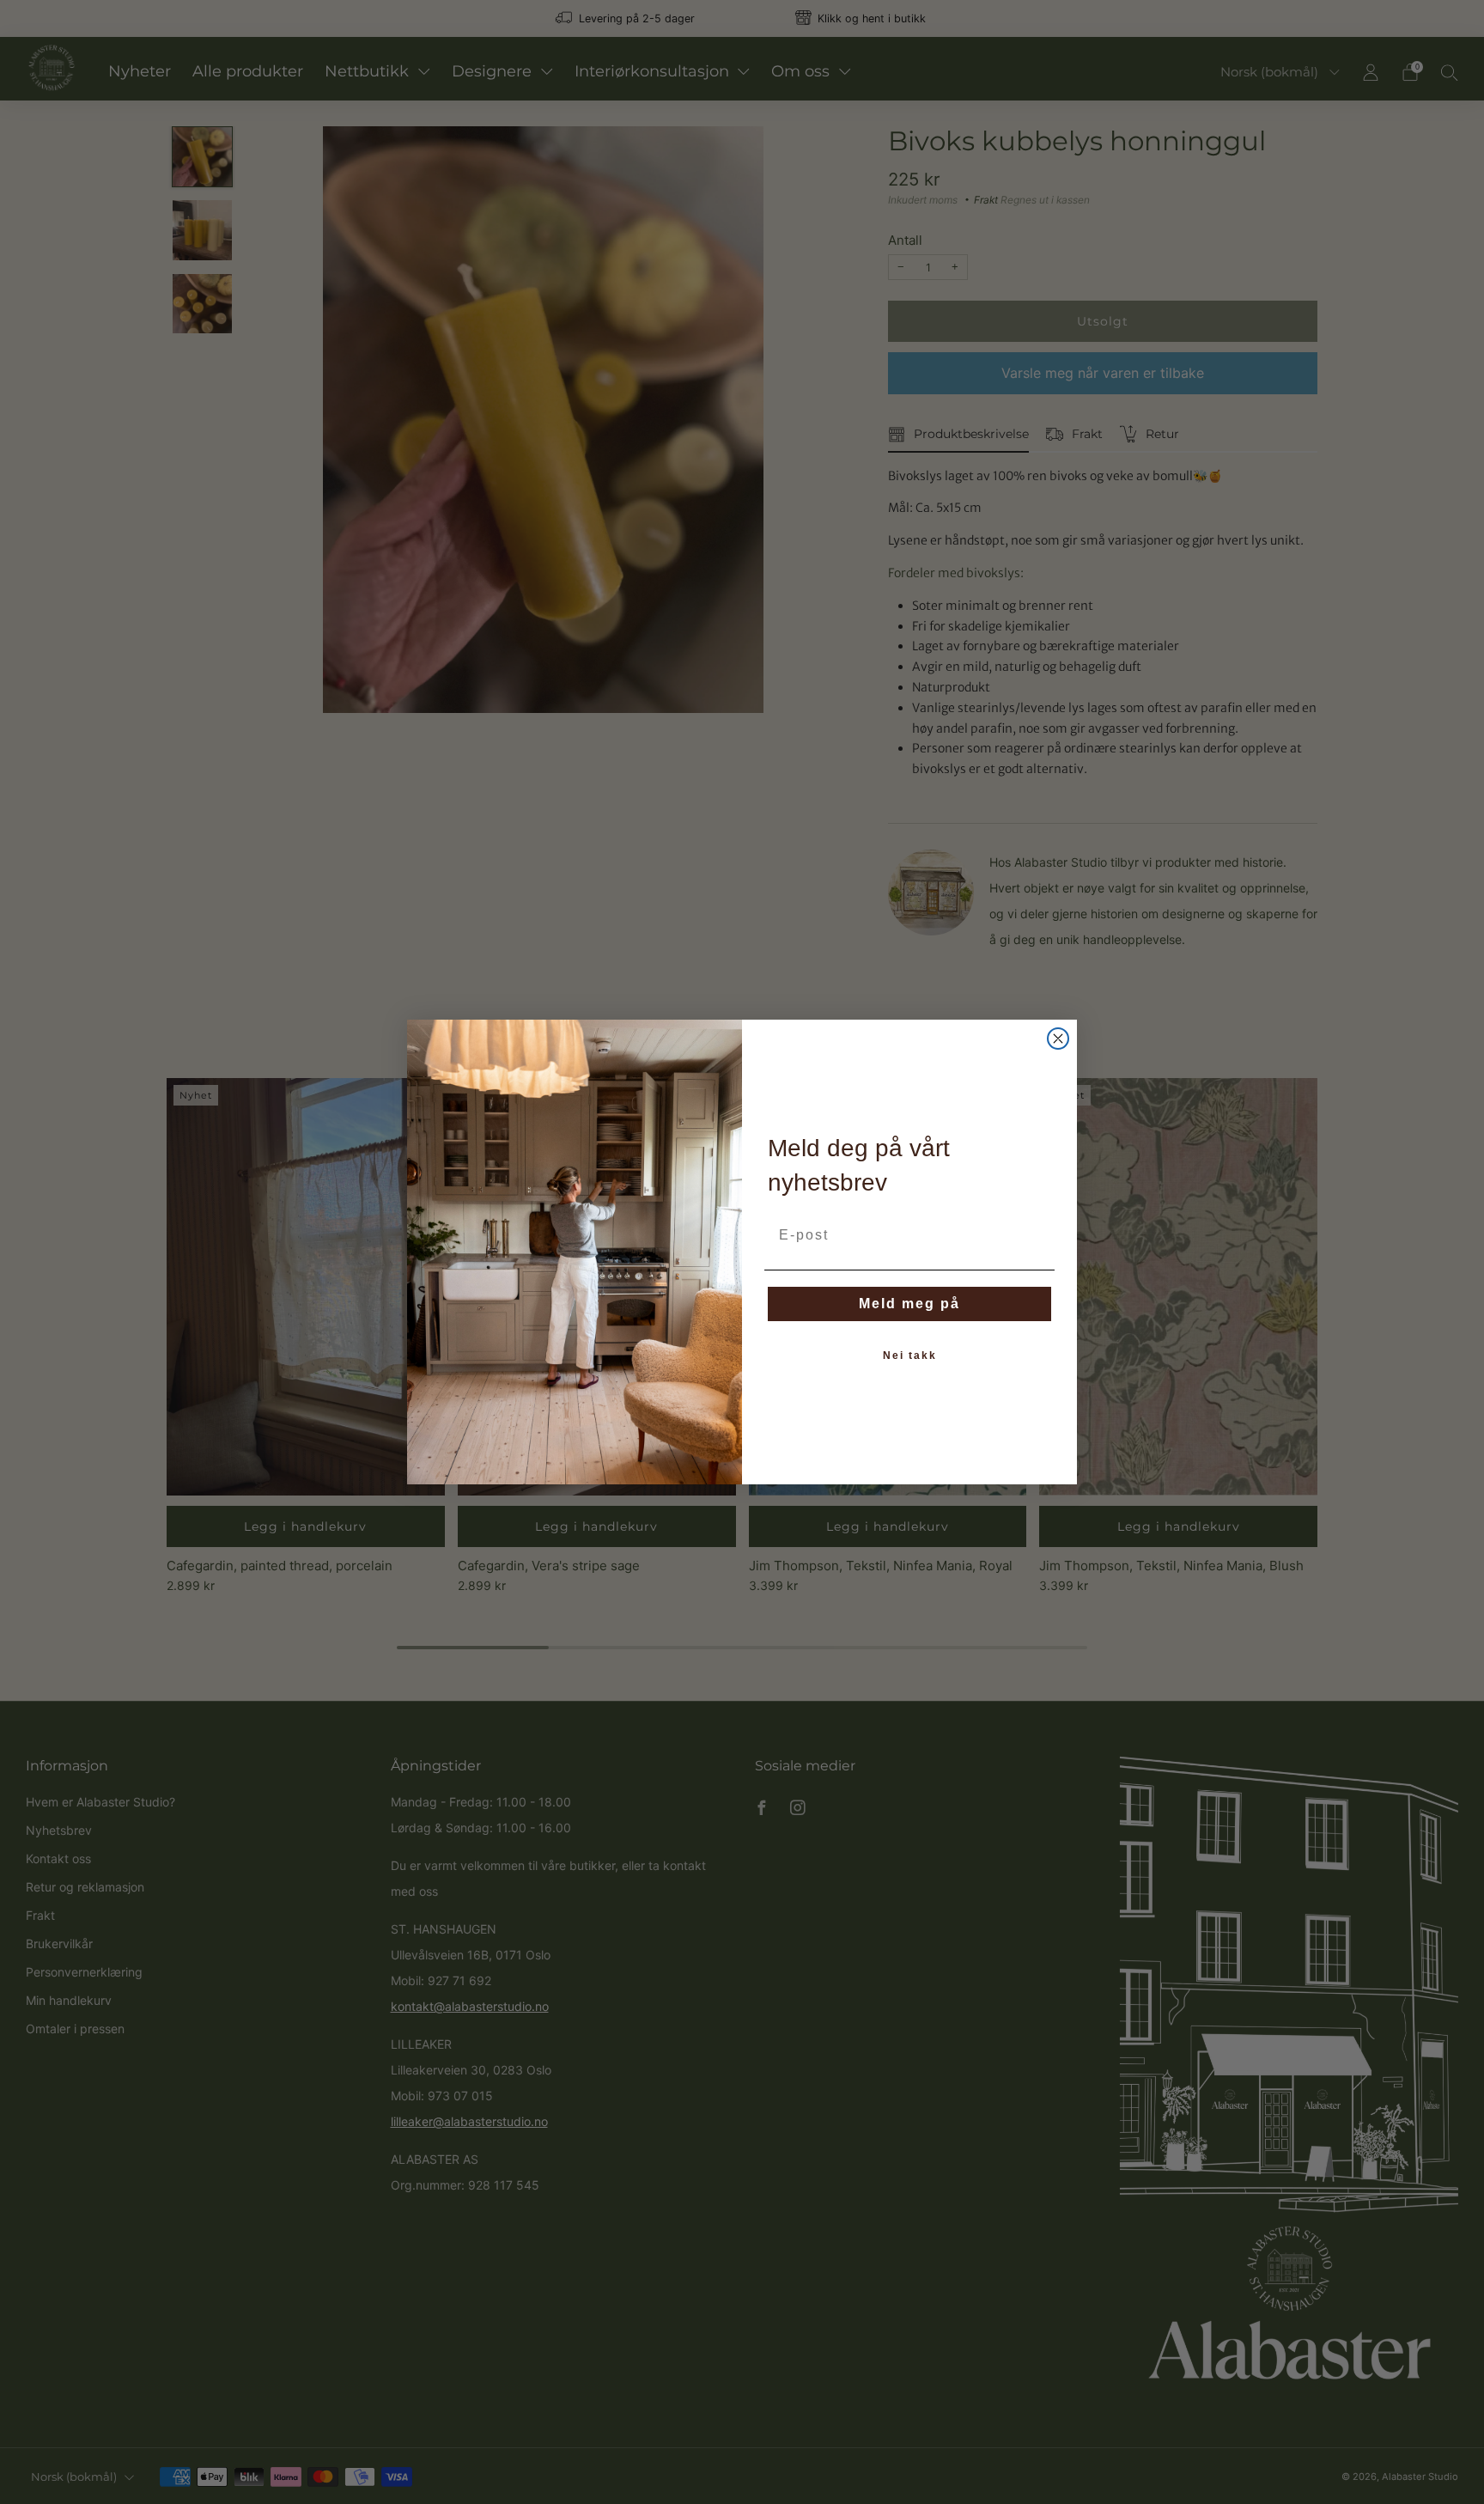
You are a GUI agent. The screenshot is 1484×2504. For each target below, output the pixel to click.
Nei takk (910, 1356)
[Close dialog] (1058, 1039)
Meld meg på (909, 1304)
